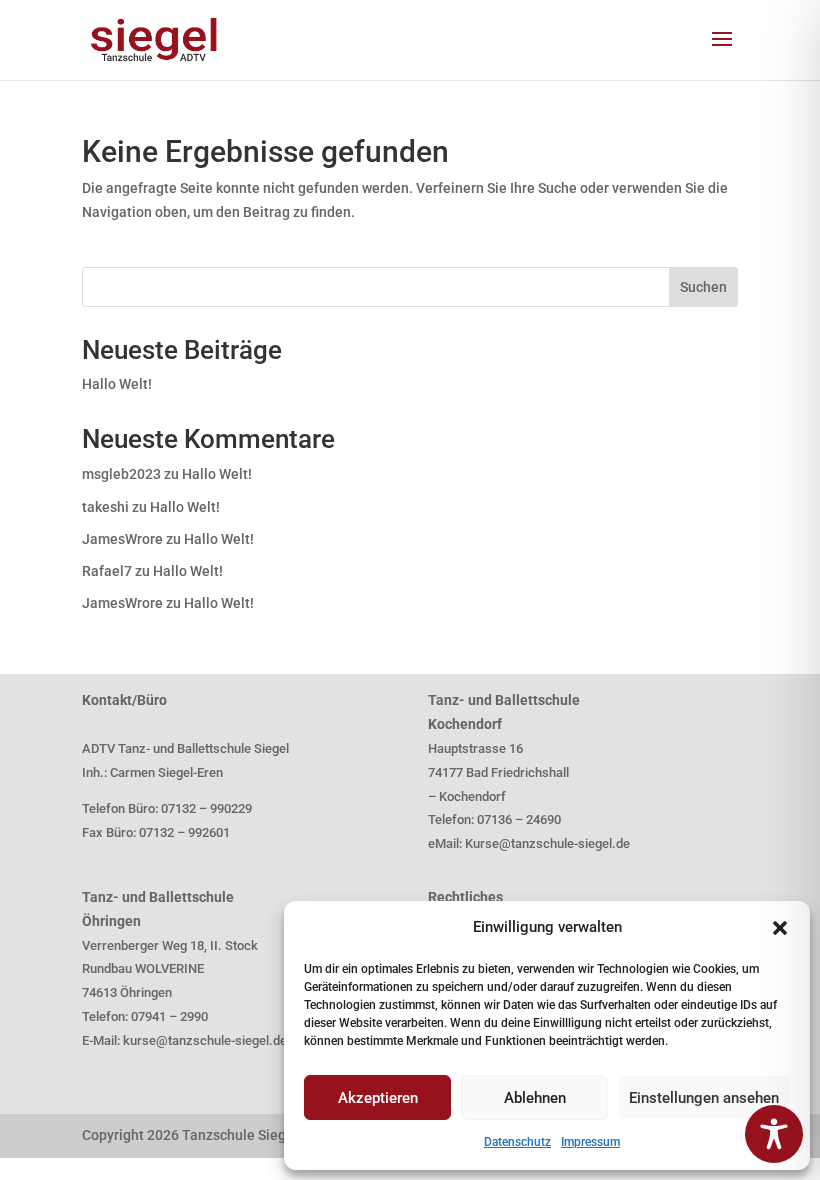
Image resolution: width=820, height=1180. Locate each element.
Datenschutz (517, 1142)
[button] (780, 928)
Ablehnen (535, 1098)
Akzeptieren (378, 1098)
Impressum (590, 1142)
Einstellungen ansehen (704, 1098)
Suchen (703, 287)
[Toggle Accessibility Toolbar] (774, 1134)
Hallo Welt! (117, 384)
